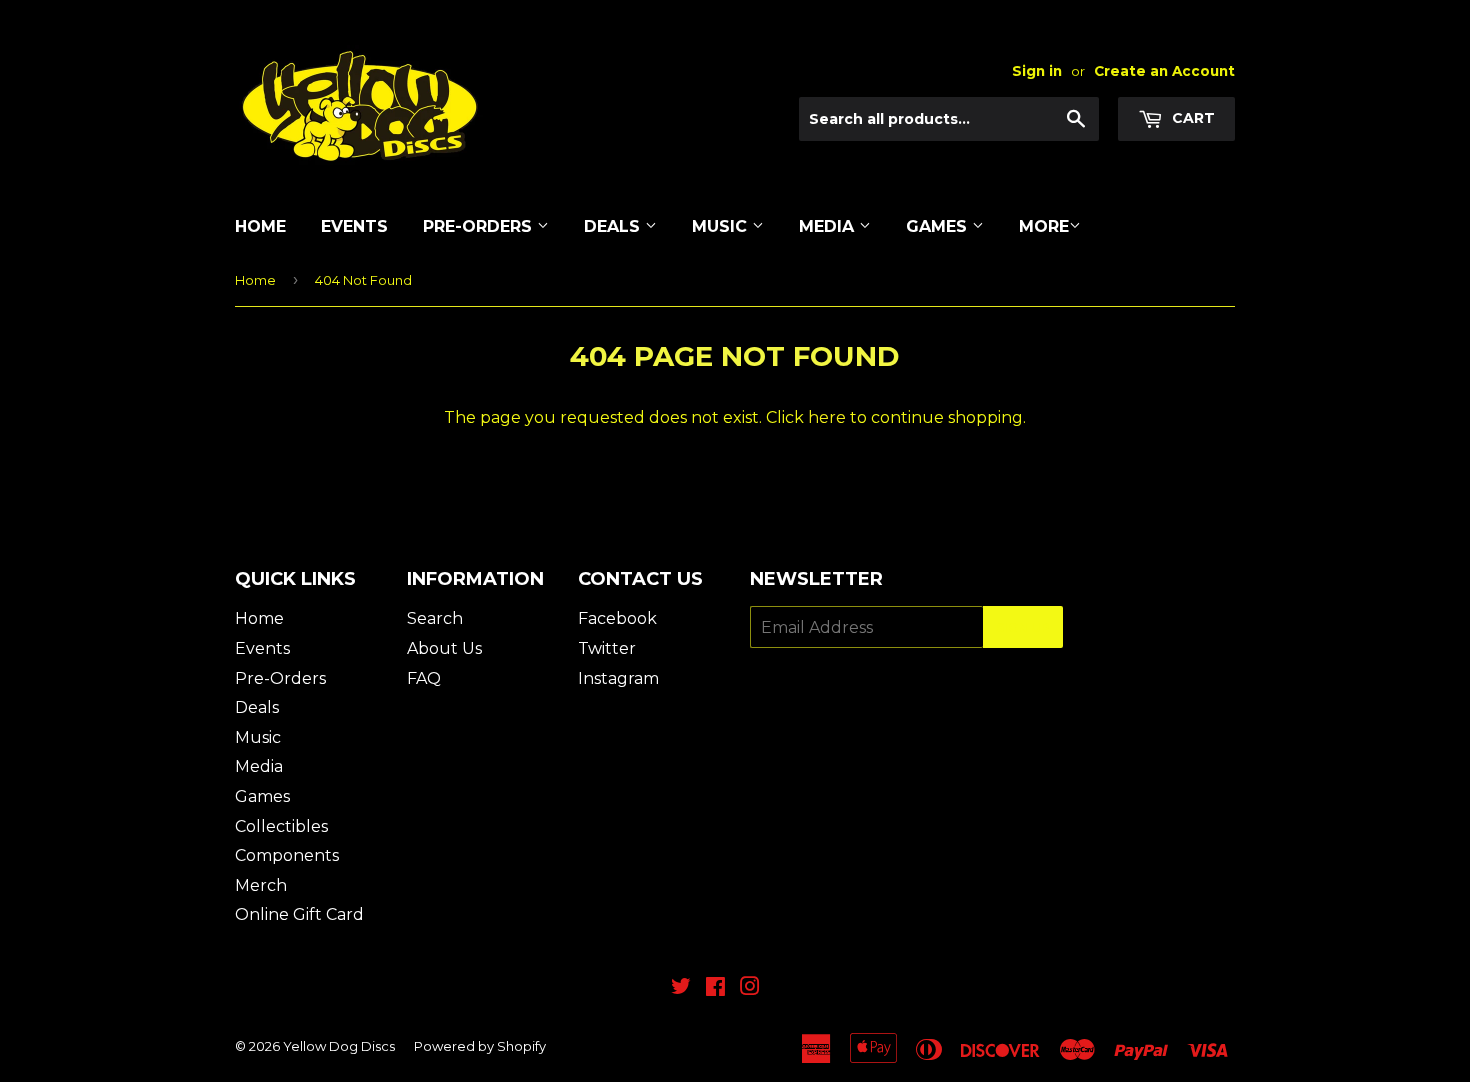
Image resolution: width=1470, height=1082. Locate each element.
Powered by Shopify (480, 1046)
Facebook (617, 618)
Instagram (618, 678)
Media (829, 226)
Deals (614, 226)
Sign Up (1023, 627)
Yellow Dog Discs (339, 1046)
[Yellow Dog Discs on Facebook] (715, 988)
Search (435, 618)
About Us (444, 648)
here (827, 417)
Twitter (607, 648)
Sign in (1037, 71)
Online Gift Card (299, 914)
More (1044, 226)
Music (722, 226)
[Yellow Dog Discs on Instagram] (750, 988)
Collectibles (281, 826)
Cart (1191, 118)
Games (939, 226)
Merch (261, 885)
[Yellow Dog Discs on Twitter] (681, 988)
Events (354, 226)
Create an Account (1164, 71)
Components (287, 855)
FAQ (424, 678)
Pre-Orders (480, 226)
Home (260, 226)
